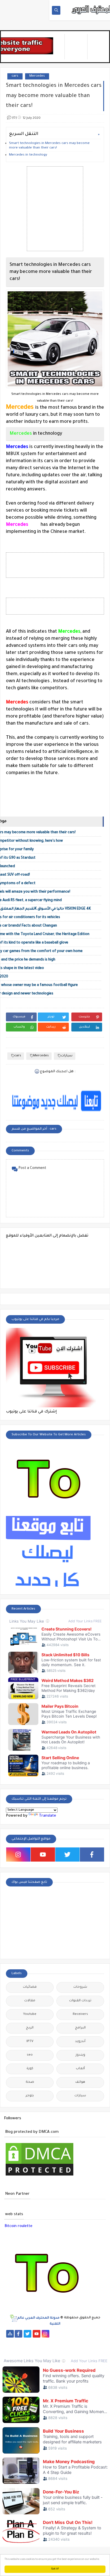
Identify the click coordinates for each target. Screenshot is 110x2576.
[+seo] (28, 2349)
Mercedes (37, 76)
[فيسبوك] (64, 2334)
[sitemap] (10, 2334)
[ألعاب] (91, 2349)
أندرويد (80, 2042)
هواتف (80, 2082)
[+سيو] (37, 2349)
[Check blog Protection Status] (39, 2176)
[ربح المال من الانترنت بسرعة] (64, 2341)
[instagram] (18, 1855)
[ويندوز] (46, 2349)
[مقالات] (64, 2349)
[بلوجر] (100, 2341)
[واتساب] (55, 2334)
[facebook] (92, 1855)
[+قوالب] (10, 2349)
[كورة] (73, 2334)
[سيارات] (91, 2334)
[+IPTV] (37, 2341)
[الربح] (73, 2341)
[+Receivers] (55, 2341)
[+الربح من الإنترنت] (91, 2341)
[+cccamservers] (28, 2341)
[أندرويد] (82, 2349)
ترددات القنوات (80, 2001)
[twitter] (67, 1855)
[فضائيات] (100, 2334)
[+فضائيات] (10, 2341)
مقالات (30, 2001)
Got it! (55, 2569)
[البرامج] (100, 2349)
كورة (30, 2069)
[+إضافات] (19, 2349)
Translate (48, 1816)
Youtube (30, 2014)
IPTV (30, 2042)
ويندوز (80, 2055)
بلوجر (30, 2096)
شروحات (80, 1987)
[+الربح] (82, 2341)
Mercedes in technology (28, 155)
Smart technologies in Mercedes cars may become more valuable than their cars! (49, 146)
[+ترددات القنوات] (19, 2341)
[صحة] (82, 2334)
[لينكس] (55, 2349)
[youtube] (43, 1855)
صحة (30, 2082)
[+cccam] (46, 2341)
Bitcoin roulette (18, 2226)
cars (15, 76)
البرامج (80, 2028)
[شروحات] (73, 2349)
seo (30, 2055)
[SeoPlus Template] (13, 2318)
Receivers (80, 2014)
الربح (30, 2028)
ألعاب (80, 2069)
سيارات (67, 1056)
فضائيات (30, 1987)
